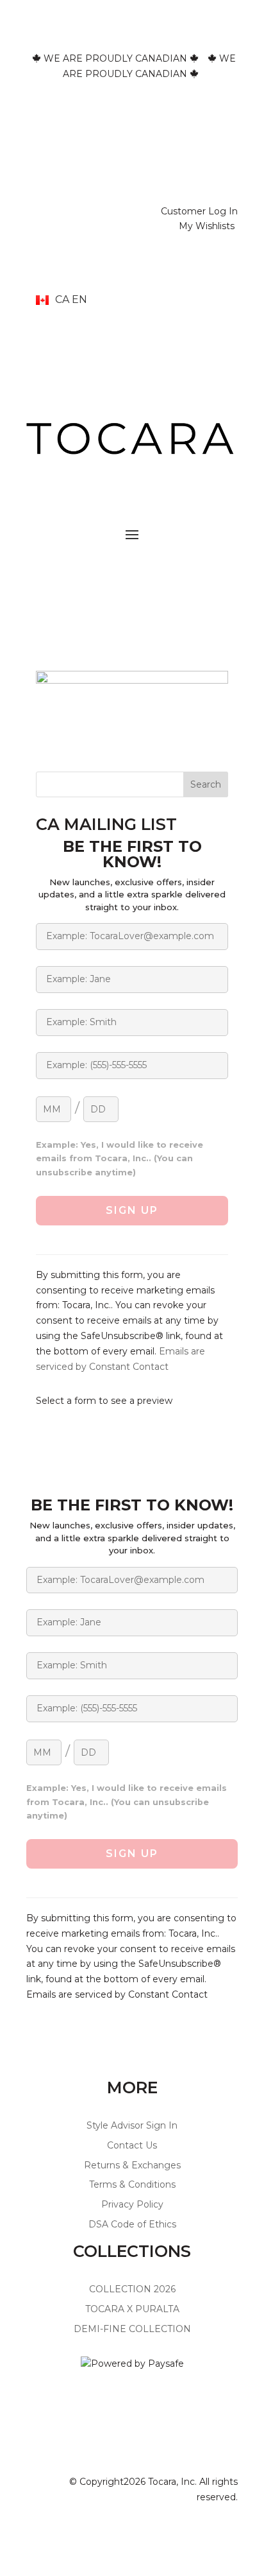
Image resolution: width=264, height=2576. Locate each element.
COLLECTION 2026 (132, 2289)
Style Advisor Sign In (132, 2125)
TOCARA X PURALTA (132, 2309)
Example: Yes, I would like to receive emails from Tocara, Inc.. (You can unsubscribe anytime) (120, 1159)
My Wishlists (207, 226)
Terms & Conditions (132, 2184)
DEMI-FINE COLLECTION (132, 2329)
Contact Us (132, 2145)
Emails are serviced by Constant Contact (117, 1994)
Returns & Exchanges (132, 2165)
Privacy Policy (132, 2204)
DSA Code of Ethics (132, 2224)
